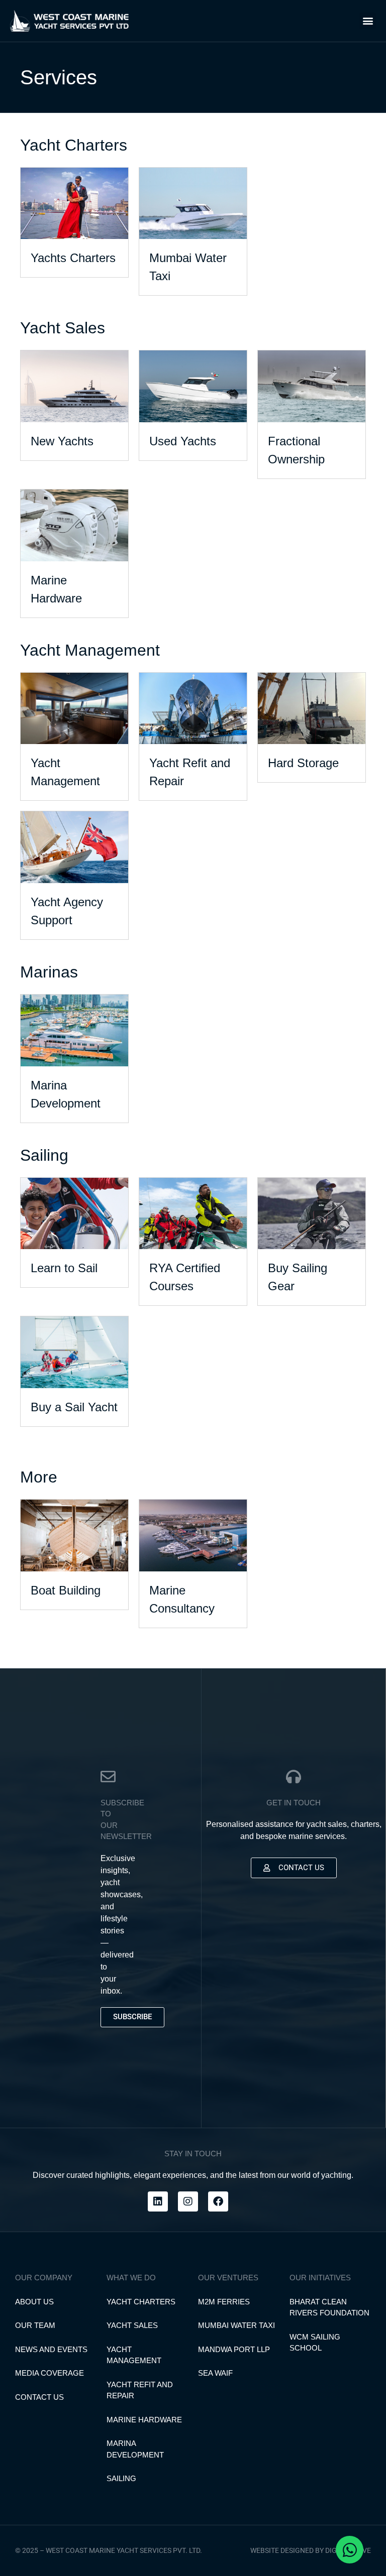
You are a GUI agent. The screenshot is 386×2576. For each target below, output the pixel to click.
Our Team (35, 2325)
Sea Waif (215, 2373)
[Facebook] (218, 2201)
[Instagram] (188, 2201)
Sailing (121, 2478)
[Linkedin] (158, 2201)
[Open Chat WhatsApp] (350, 2550)
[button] (368, 21)
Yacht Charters (141, 2302)
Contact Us (39, 2397)
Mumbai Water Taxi (236, 2325)
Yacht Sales (132, 2325)
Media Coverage (50, 2373)
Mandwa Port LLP (234, 2349)
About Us (34, 2302)
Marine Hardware (144, 2420)
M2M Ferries (224, 2302)
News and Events (51, 2349)
